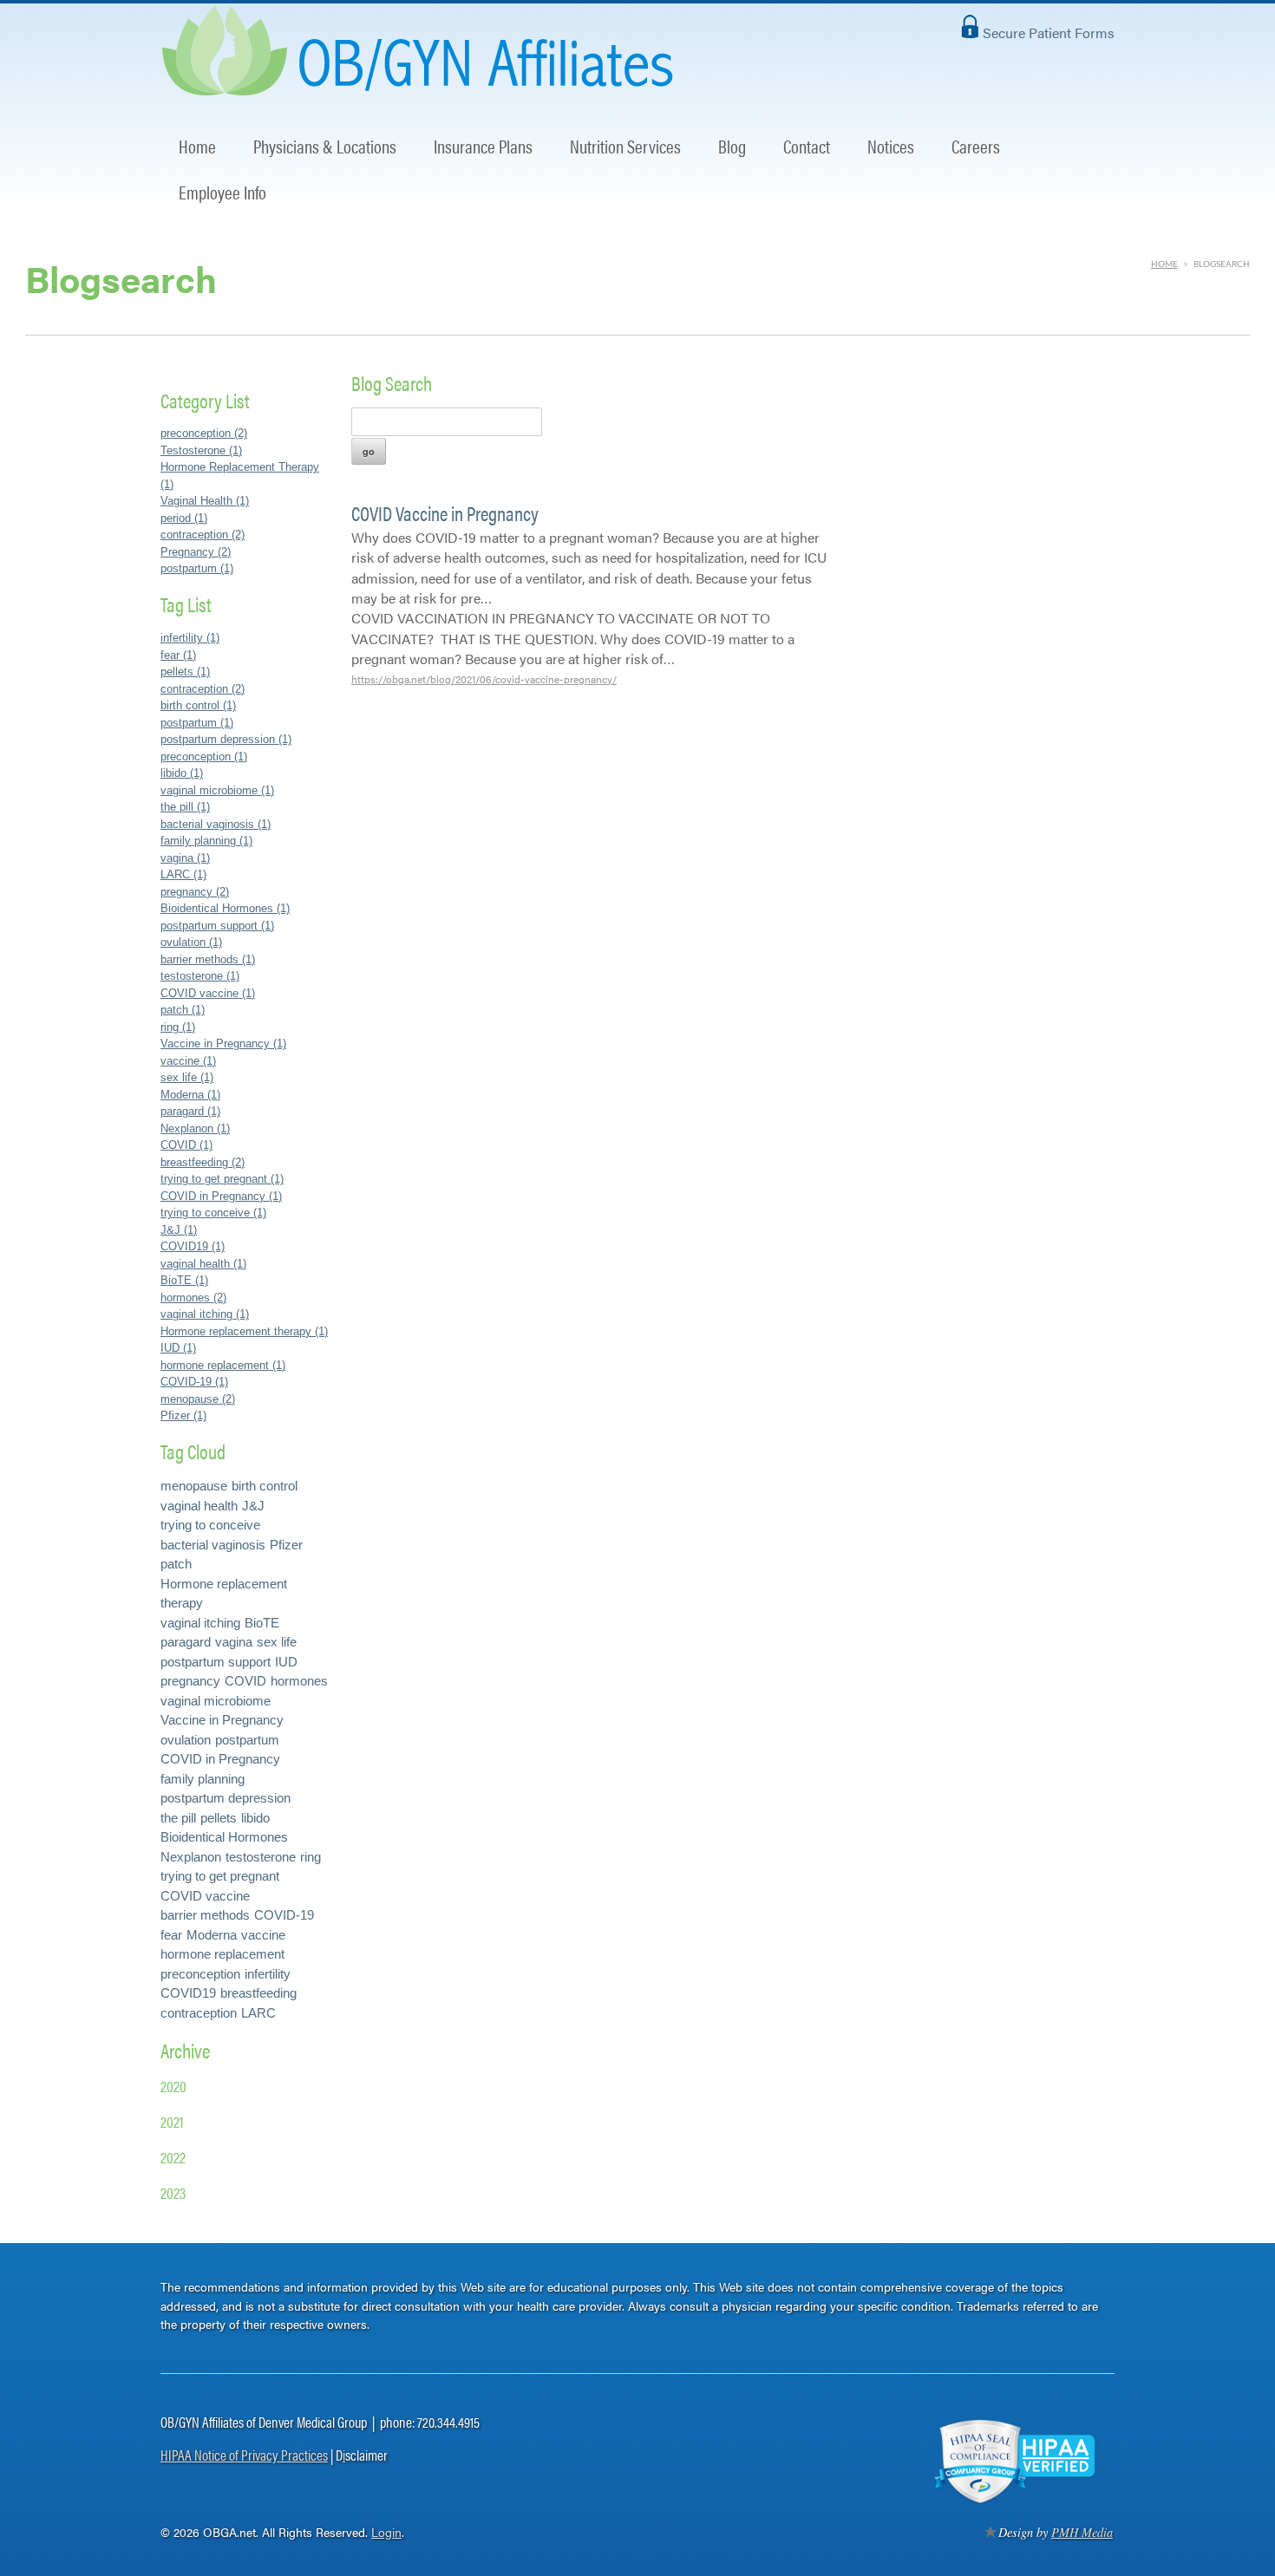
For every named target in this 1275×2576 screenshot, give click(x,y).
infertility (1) (190, 638)
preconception (200, 1974)
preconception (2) (204, 433)
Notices (891, 146)
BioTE (262, 1623)
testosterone (261, 1857)
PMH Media (1082, 2532)
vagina (234, 1642)
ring (311, 1857)
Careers (976, 146)
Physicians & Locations (325, 146)
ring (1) (178, 1027)
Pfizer (286, 1545)
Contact (807, 146)
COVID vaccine (205, 1896)
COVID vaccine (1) (208, 993)
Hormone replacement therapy (224, 1594)
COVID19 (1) (193, 1246)
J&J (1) (179, 1230)
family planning (203, 1779)
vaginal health (199, 1506)
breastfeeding (258, 1993)
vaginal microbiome (216, 1701)
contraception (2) (203, 535)
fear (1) (178, 655)
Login (386, 2532)
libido (255, 1818)
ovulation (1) (191, 942)
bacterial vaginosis (213, 1545)
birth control (265, 1486)
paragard (186, 1642)
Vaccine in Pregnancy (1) (223, 1043)
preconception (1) (204, 756)
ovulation (186, 1740)
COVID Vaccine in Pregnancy (445, 513)
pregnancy (190, 1681)
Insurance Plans (483, 146)
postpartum (247, 1740)
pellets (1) (185, 672)
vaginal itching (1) (205, 1314)
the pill (178, 1818)
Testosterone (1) (201, 450)
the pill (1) (185, 807)
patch (176, 1564)
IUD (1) (178, 1348)
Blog (732, 146)
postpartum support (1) (217, 926)
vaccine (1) (188, 1061)
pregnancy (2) (195, 892)
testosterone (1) (200, 976)
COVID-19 (284, 1915)
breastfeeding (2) (203, 1162)
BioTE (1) (184, 1280)
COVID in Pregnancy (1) (221, 1196)
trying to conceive (210, 1525)
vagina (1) (185, 858)
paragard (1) (190, 1111)
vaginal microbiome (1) (217, 790)
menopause (194, 1486)
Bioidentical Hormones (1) (225, 908)
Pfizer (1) (183, 1415)
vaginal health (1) (203, 1264)
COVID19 (188, 1993)
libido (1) (182, 773)
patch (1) (183, 1010)
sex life (277, 1642)
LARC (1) (183, 874)
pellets (219, 1818)
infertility (268, 1974)
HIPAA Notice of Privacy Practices (244, 2455)
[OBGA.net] (422, 85)
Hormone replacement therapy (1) (244, 1331)
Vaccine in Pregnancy (222, 1720)
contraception (199, 2013)
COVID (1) (186, 1145)
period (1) (184, 518)
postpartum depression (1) (226, 739)
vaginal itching (200, 1623)
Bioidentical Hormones (224, 1837)
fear (171, 1935)
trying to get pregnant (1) (222, 1179)
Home (197, 146)
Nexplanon (191, 1857)
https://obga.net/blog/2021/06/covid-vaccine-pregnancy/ (484, 679)
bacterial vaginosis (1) (216, 824)
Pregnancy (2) (196, 552)
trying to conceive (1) (213, 1213)
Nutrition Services (625, 146)
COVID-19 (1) (194, 1382)
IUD (286, 1662)
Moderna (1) (190, 1095)
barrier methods (205, 1915)
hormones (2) (193, 1298)
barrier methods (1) (208, 959)
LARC (258, 2013)
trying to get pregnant (220, 1876)
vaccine (263, 1935)
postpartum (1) (197, 568)
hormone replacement (222, 1954)
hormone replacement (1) (223, 1365)
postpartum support (216, 1662)
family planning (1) (206, 841)
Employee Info (222, 192)
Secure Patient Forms (1049, 33)
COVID (245, 1681)
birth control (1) (198, 705)
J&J (253, 1506)
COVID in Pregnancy (220, 1759)
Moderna (212, 1935)
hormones (299, 1681)
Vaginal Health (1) (205, 501)
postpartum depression (226, 1798)
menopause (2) (198, 1399)
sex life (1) (187, 1077)
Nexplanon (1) (195, 1128)
